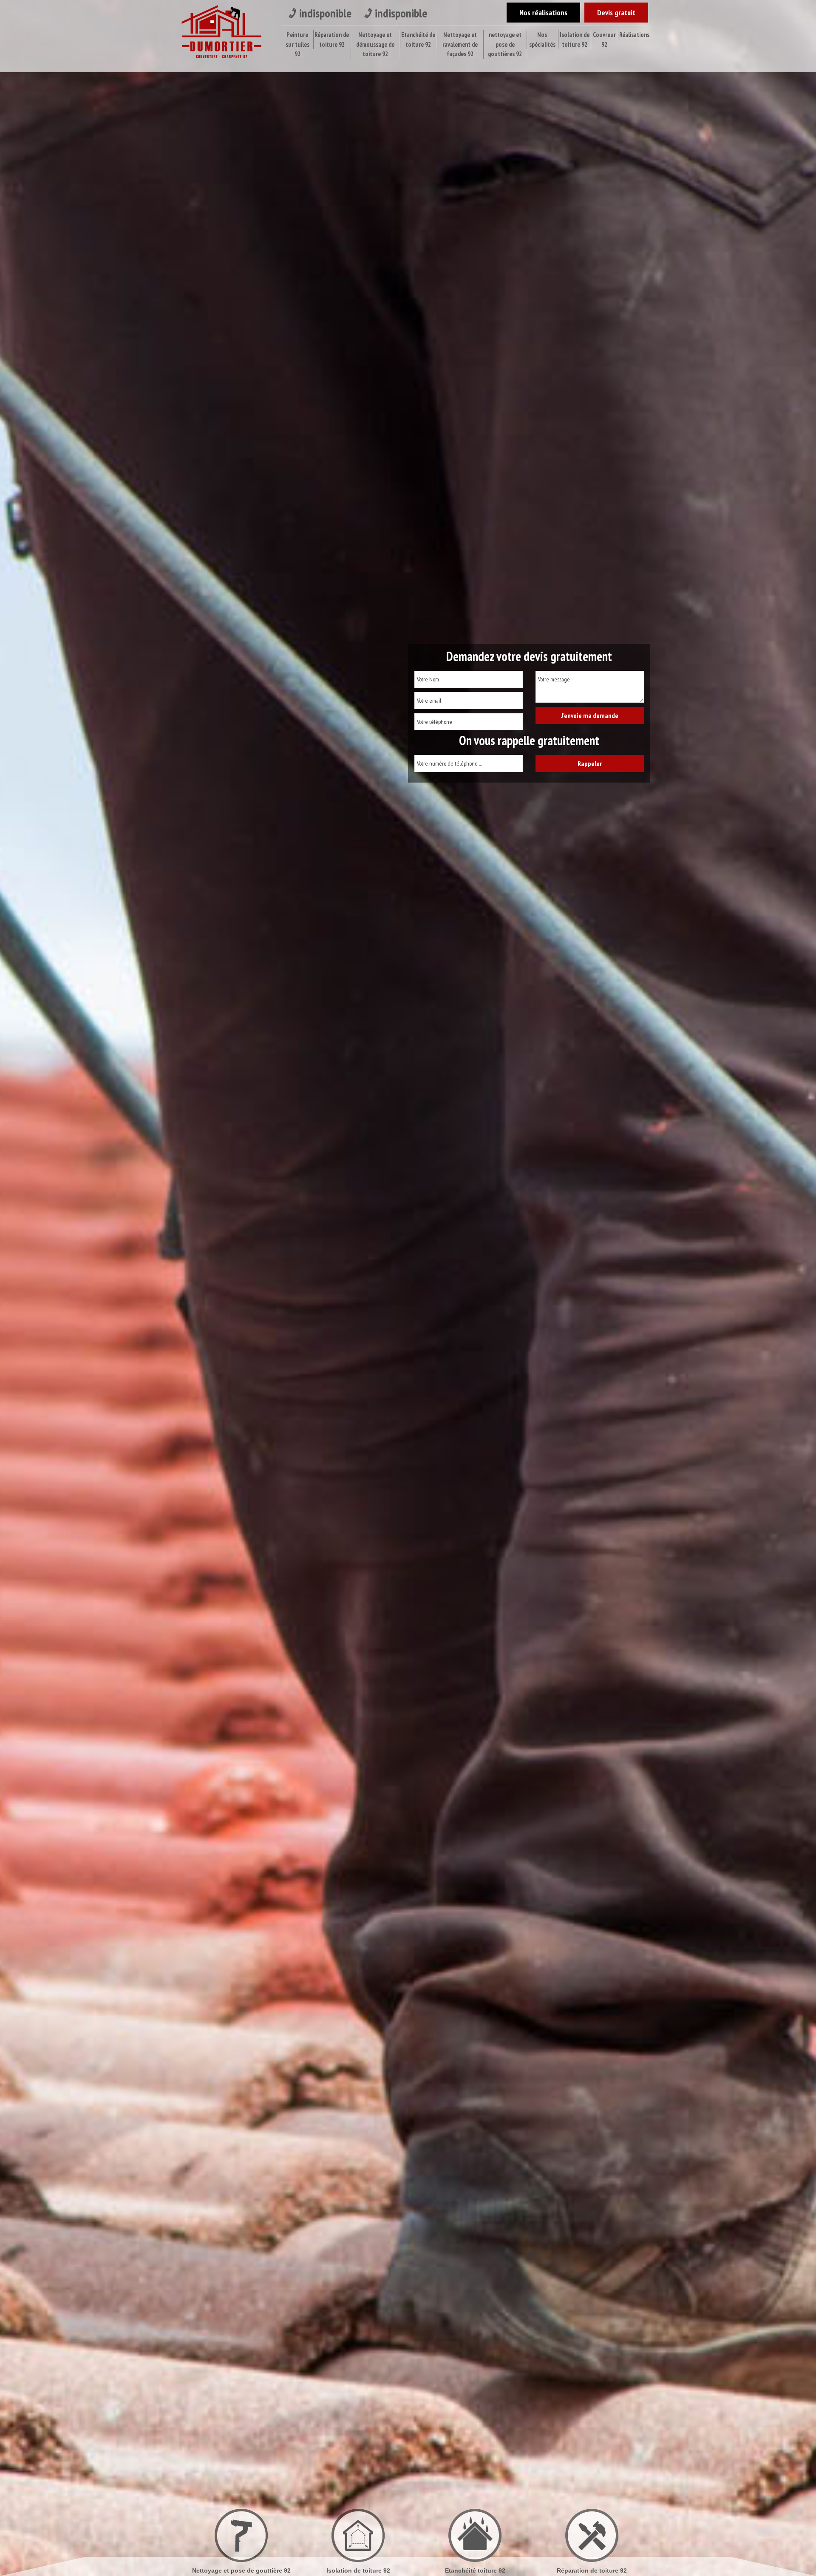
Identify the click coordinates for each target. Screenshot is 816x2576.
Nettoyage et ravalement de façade (592, 2570)
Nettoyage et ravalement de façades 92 (460, 44)
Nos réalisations (543, 13)
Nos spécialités (542, 40)
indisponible (325, 13)
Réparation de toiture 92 (332, 40)
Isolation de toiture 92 (575, 40)
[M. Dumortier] (221, 34)
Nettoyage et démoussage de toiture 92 (375, 44)
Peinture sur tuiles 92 (297, 44)
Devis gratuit (616, 13)
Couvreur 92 (604, 40)
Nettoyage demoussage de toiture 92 (358, 2570)
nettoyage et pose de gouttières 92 (505, 44)
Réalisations (634, 35)
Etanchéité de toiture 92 (418, 40)
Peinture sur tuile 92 (475, 2570)
